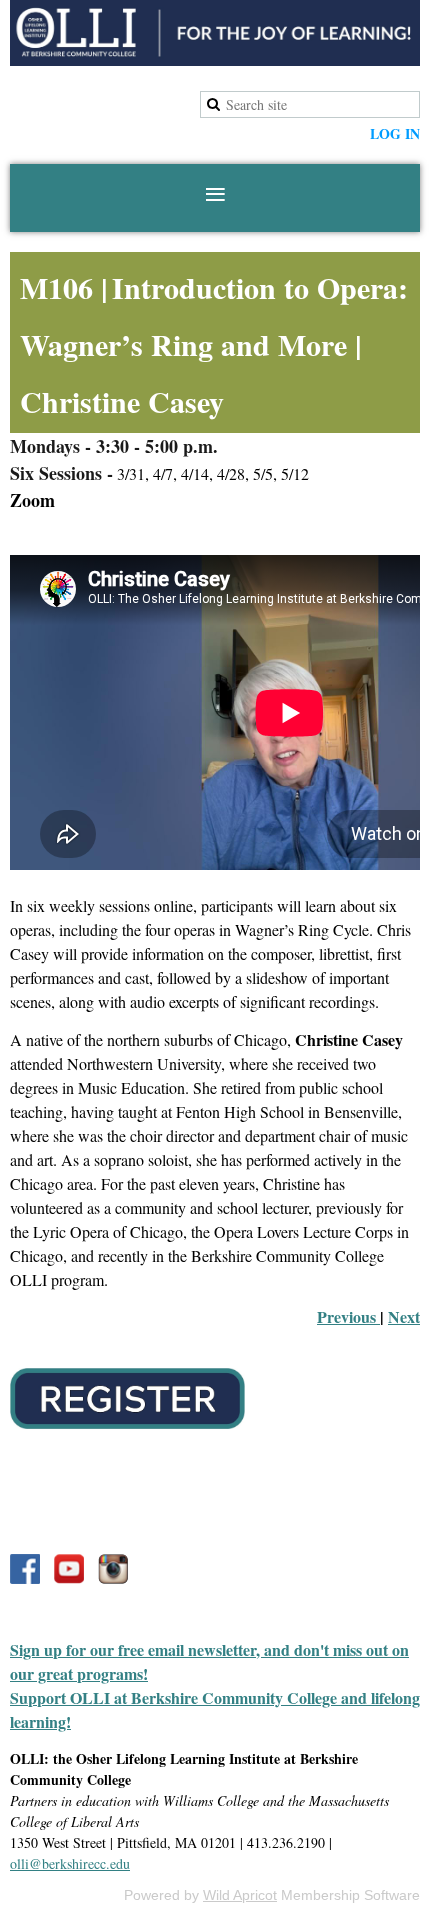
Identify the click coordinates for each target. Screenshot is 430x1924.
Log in (395, 133)
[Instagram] (113, 1569)
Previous (348, 1316)
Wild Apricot (240, 1895)
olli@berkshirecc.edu (70, 1863)
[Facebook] (25, 1569)
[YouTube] (69, 1569)
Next (404, 1316)
